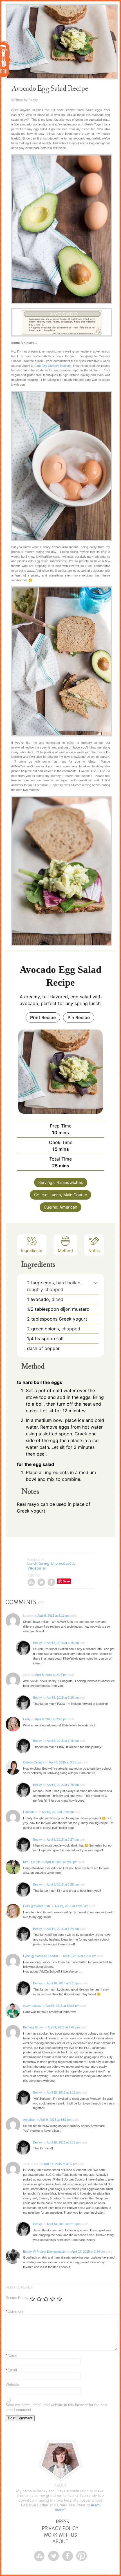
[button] (96, 1283)
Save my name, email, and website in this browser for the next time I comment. (57, 2407)
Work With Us (60, 2535)
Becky (38, 1643)
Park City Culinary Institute (52, 366)
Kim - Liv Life (32, 1862)
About (60, 2542)
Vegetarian (37, 1568)
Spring (44, 1563)
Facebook (51, 1582)
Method (65, 1251)
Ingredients (32, 1251)
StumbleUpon (31, 1582)
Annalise (29, 2120)
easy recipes (32, 2006)
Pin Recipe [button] (79, 1017)
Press (63, 2522)
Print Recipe (43, 1017)
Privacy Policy (60, 2528)
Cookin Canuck (34, 1762)
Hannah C (30, 1812)
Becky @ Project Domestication (45, 2252)
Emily (27, 1719)
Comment (14, 2311)
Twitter (41, 1582)
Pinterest (82, 2556)
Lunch (33, 1563)
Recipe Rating (17, 2298)
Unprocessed (63, 1563)
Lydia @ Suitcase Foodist (41, 1956)
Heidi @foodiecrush (36, 1906)
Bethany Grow (33, 2027)
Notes (94, 1251)
